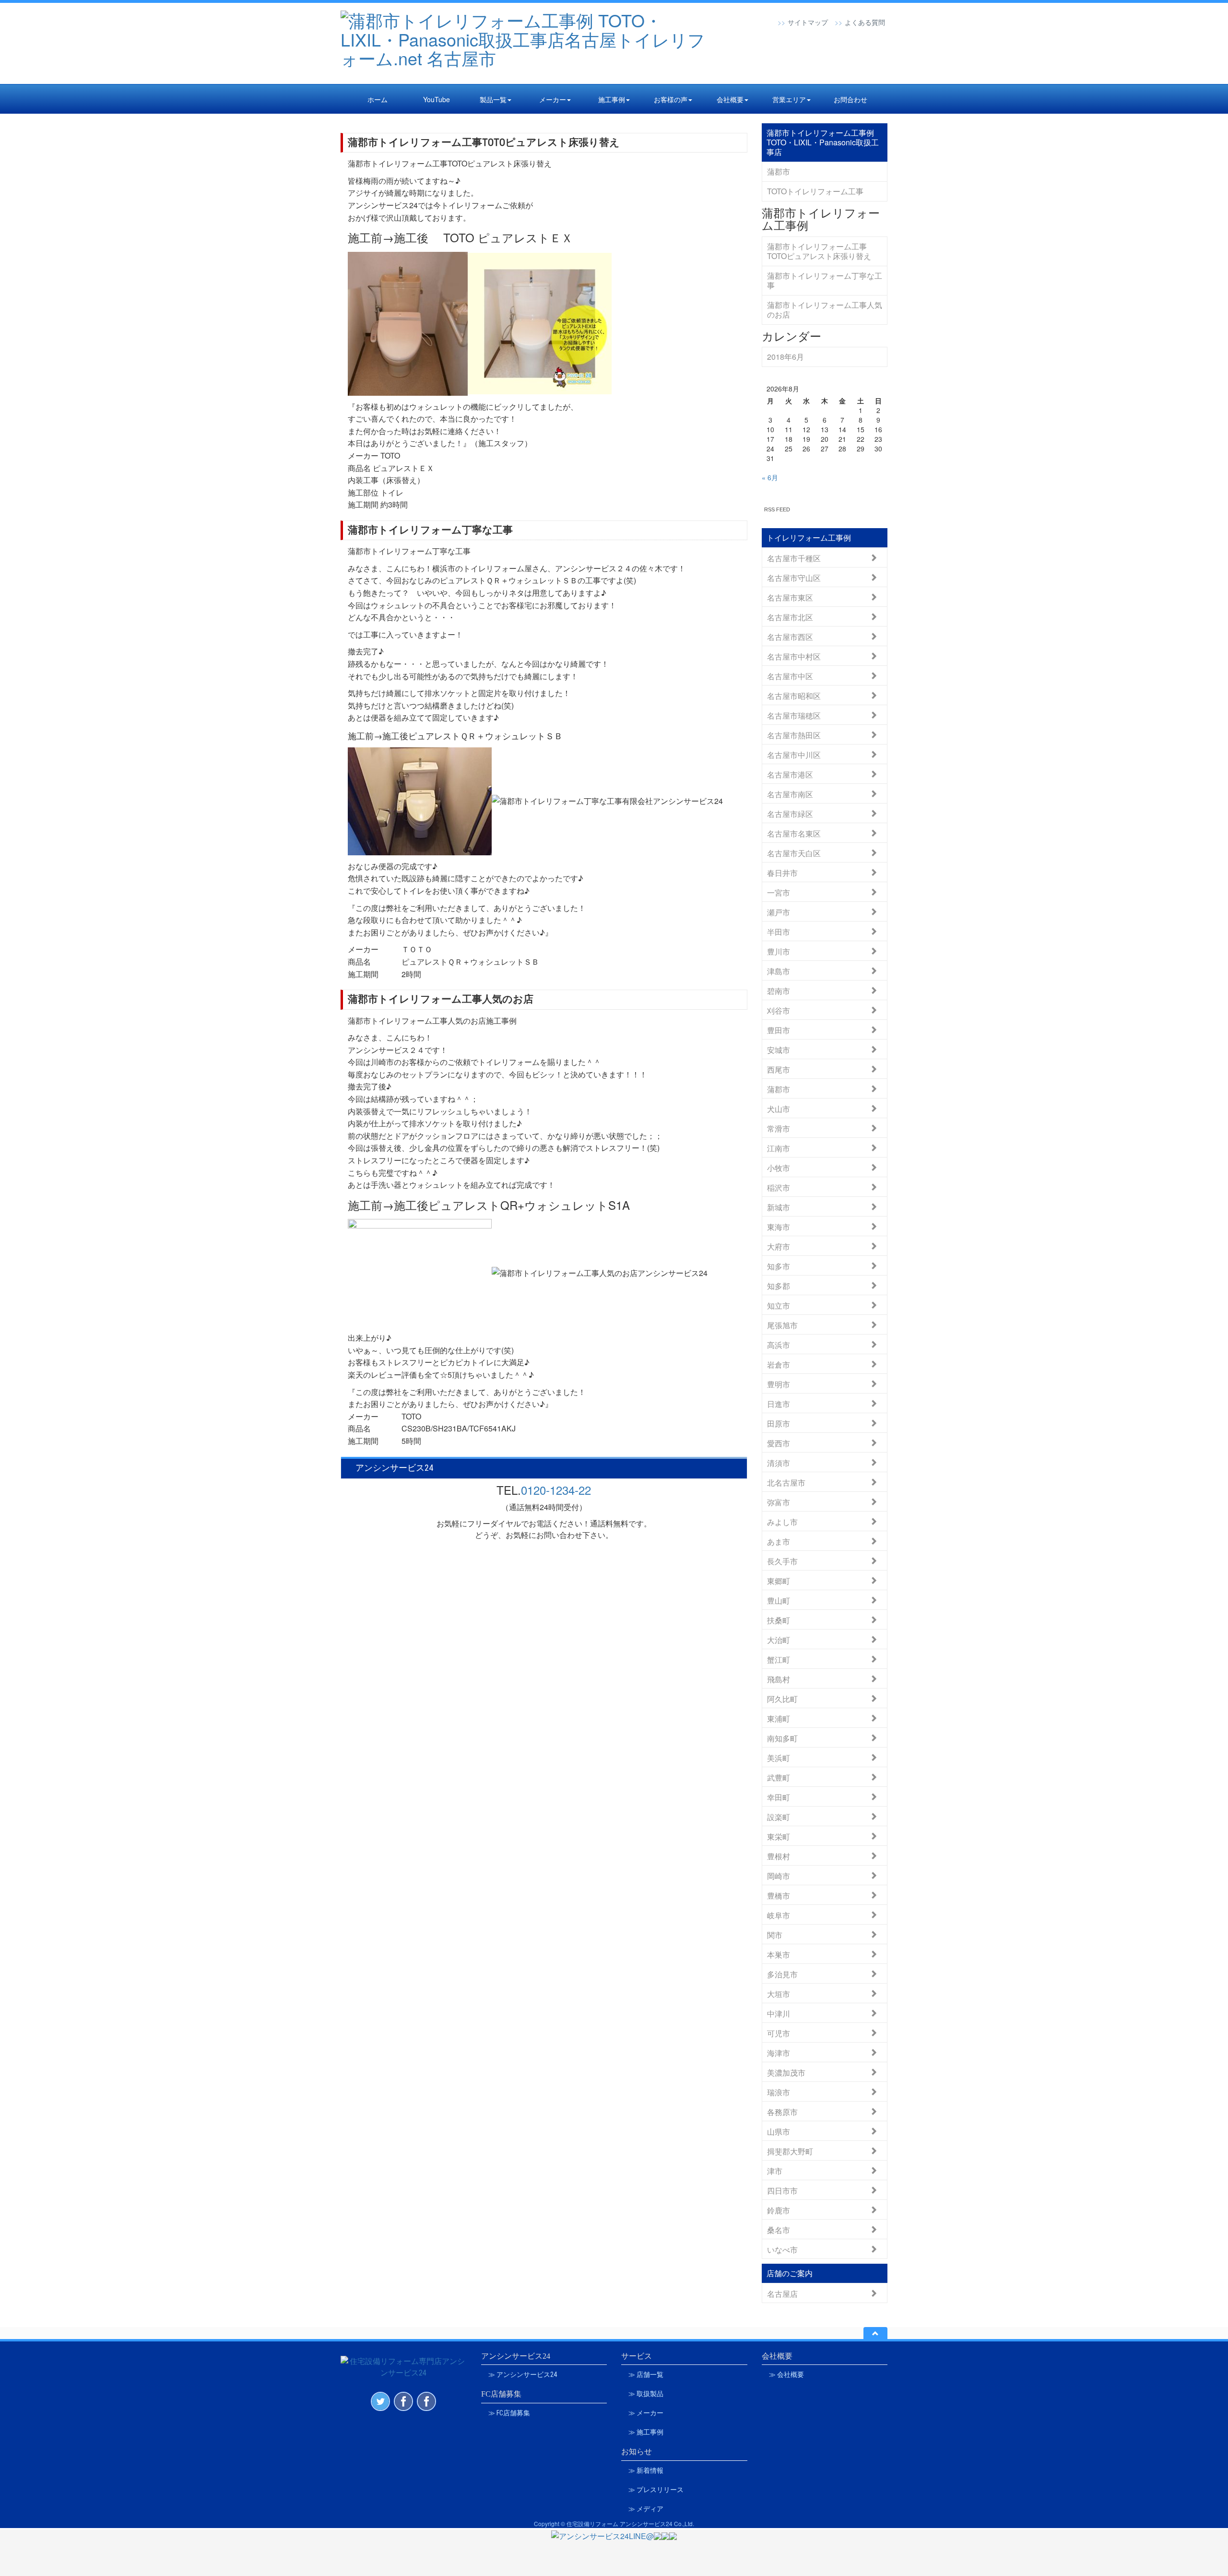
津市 (775, 2170)
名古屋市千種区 (794, 558)
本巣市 (779, 1954)
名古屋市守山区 (794, 577)
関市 (775, 1934)
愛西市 (779, 1443)
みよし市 (782, 1521)
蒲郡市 (779, 171)
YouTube (437, 99)
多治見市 (782, 1974)
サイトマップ (808, 22)
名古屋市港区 (790, 774)
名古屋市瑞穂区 (794, 715)
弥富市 (779, 1502)
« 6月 (770, 477)
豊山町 (779, 1600)
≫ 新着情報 (646, 2470)
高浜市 (779, 1344)
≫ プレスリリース (656, 2490)
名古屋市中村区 (794, 656)
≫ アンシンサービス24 (523, 2375)
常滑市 (779, 1128)
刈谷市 (779, 1010)
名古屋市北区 (790, 617)
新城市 (779, 1207)
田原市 (779, 1423)
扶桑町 (779, 1620)
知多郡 (779, 1285)
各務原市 (782, 2111)
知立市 (779, 1305)
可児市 (779, 2033)
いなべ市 (782, 2249)
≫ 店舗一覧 (646, 2375)
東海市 (779, 1226)
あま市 (779, 1541)
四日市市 (782, 2190)
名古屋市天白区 (794, 853)
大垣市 (779, 1993)
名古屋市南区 (790, 794)
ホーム (378, 99)
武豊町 (779, 1777)
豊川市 (779, 951)
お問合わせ (850, 99)
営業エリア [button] (789, 99)
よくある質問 (865, 22)
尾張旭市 (782, 1325)
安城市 (779, 1049)
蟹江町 (779, 1659)
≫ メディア (646, 2509)
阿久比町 (782, 1698)
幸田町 (779, 1797)
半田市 (779, 931)
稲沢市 (779, 1187)
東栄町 (779, 1836)
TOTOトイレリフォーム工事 (815, 191)
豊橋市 (779, 1895)
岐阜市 (779, 1915)
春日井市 (782, 872)
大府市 (779, 1246)
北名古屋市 (786, 1482)
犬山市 (779, 1108)
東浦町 (779, 1718)
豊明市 (779, 1384)
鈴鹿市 (779, 2210)
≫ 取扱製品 (646, 2394)
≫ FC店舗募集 (509, 2413)
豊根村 (779, 1856)
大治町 (779, 1639)
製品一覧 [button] (493, 99)
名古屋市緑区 (790, 813)
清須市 (779, 1462)
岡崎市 (779, 1875)
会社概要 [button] (730, 99)
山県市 (779, 2131)
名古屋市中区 (790, 676)
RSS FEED (777, 509)
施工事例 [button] (612, 99)
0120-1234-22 (556, 1490)
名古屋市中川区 (794, 754)
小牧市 (779, 1167)
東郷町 (779, 1580)
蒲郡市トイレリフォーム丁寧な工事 (430, 530)
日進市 (779, 1403)
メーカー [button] (553, 99)
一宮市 (779, 892)
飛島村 (779, 1679)
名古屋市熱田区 (794, 735)
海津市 (779, 2052)
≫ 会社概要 (786, 2375)
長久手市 (782, 1561)
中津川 (779, 2013)
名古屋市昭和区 (794, 695)
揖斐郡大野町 (790, 2151)
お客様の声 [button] (671, 99)
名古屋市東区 (790, 597)
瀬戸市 (779, 912)
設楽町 (779, 1816)
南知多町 (782, 1738)
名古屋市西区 (790, 636)
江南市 (779, 1148)
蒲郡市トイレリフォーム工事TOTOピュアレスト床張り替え (484, 142)
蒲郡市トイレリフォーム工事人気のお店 (441, 999)
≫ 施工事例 (646, 2432)
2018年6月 (785, 357)
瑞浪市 (779, 2092)
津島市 (779, 971)
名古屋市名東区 (794, 833)
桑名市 (779, 2229)
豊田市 (779, 1030)
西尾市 (779, 1069)
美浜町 (779, 1757)
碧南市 (779, 990)
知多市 (779, 1266)
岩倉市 (779, 1364)
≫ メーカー (646, 2413)
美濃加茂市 (786, 2072)
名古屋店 (782, 2293)
